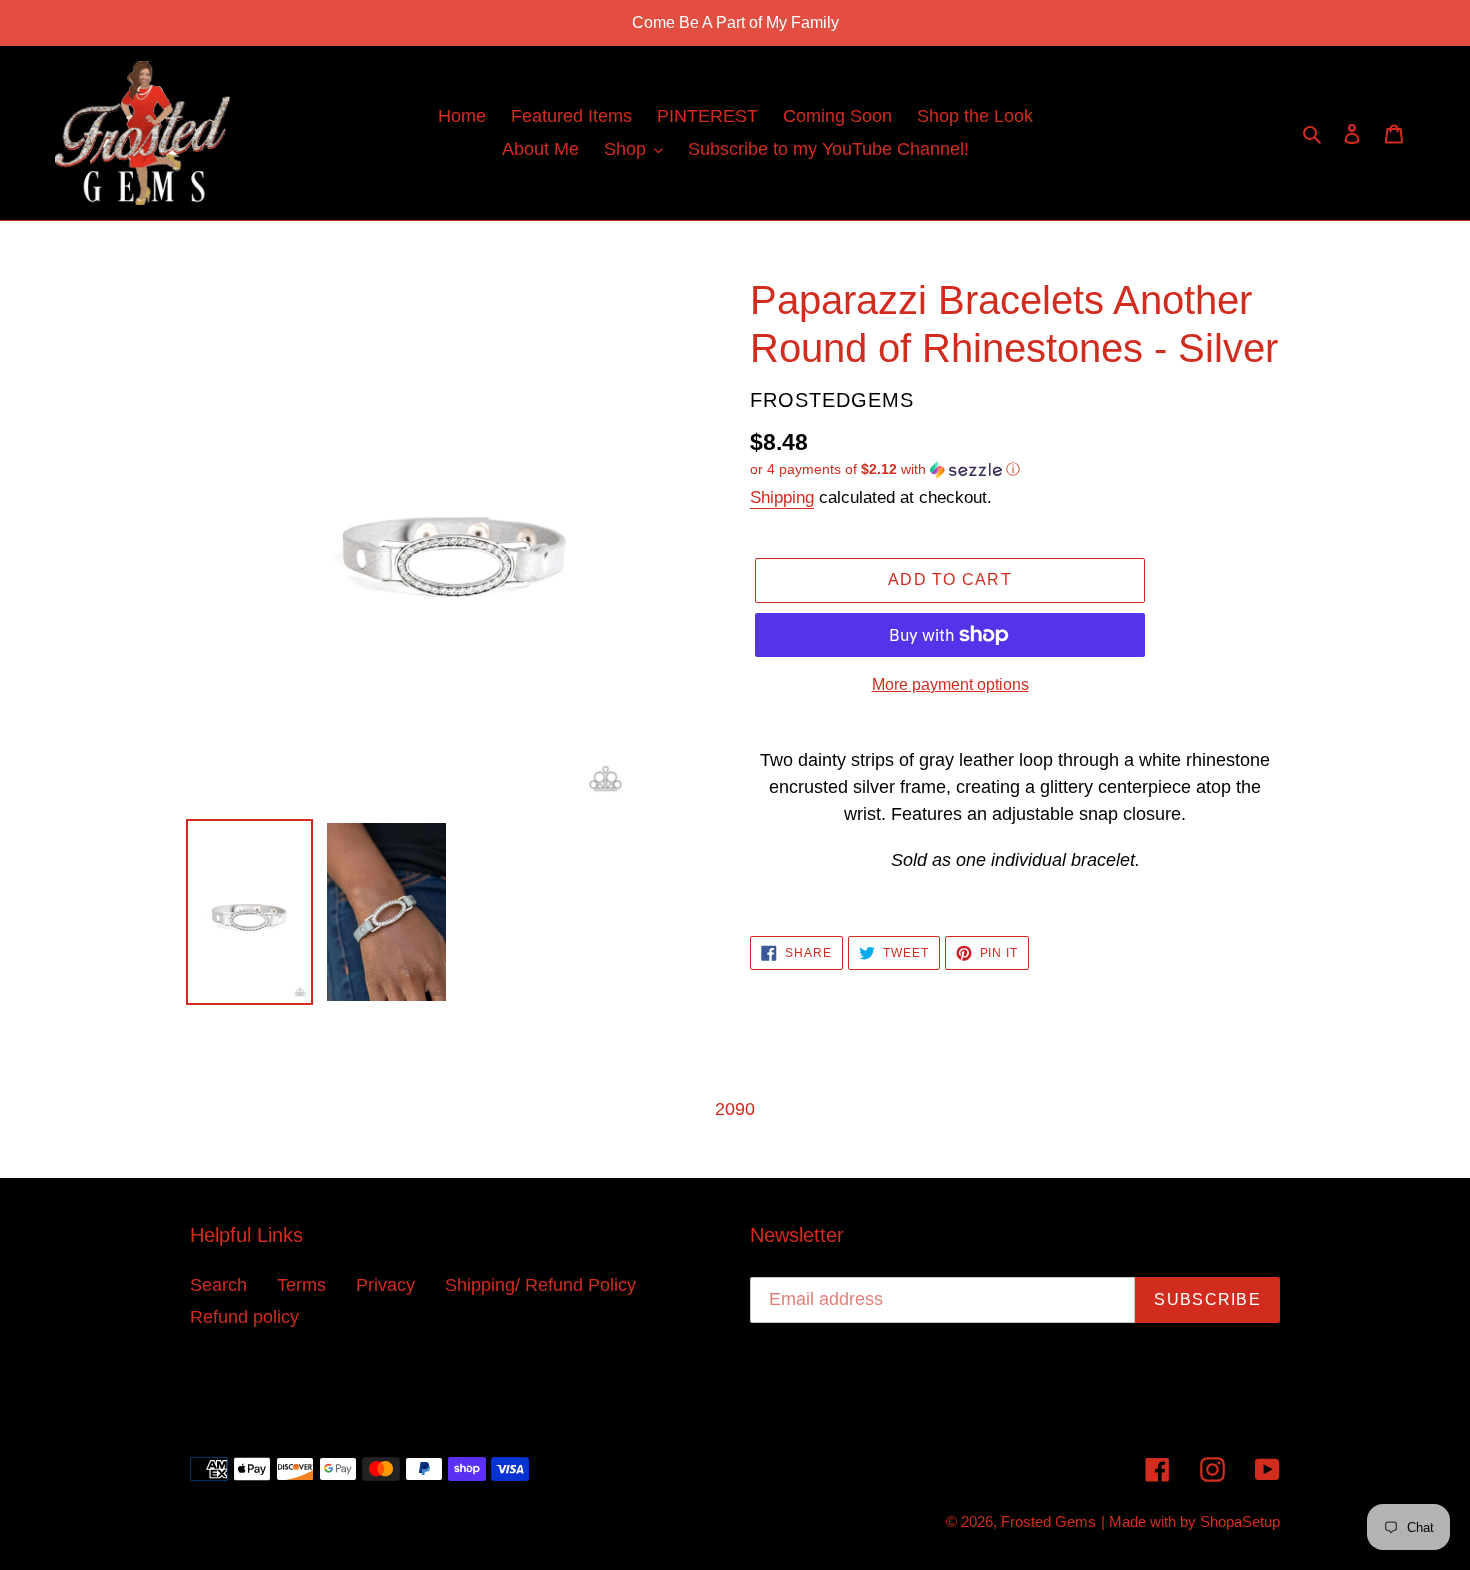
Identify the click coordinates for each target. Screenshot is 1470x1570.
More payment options (950, 684)
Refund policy (244, 1317)
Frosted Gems (1048, 1521)
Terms (301, 1285)
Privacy (385, 1285)
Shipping (782, 497)
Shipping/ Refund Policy (540, 1285)
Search (218, 1285)
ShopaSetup (1240, 1521)
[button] (885, 469)
